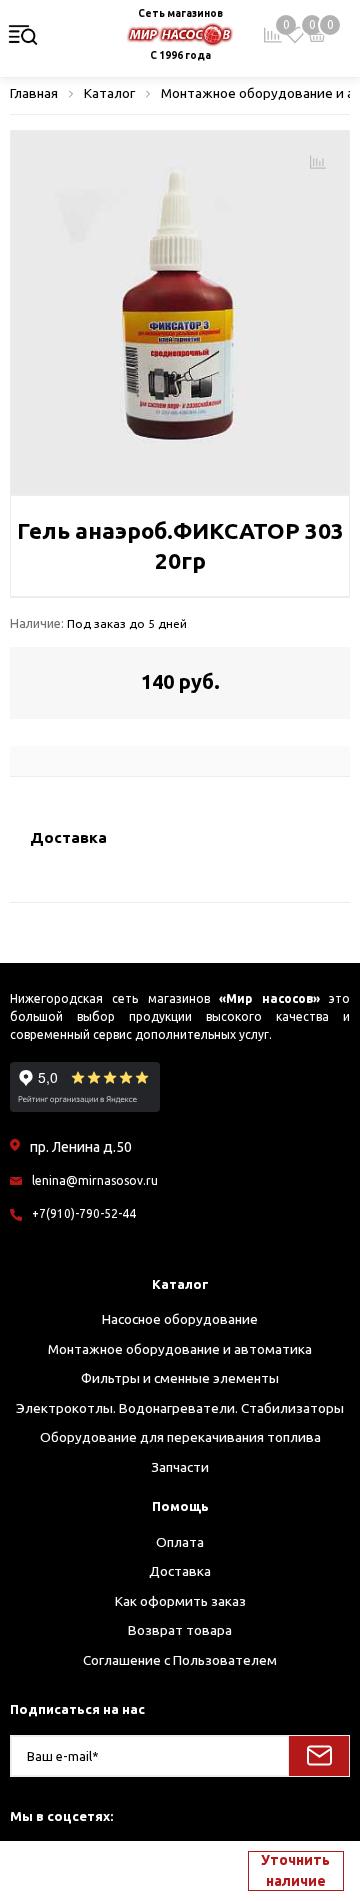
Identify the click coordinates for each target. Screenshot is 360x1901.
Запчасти (180, 1467)
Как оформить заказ (180, 1601)
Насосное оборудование (180, 1319)
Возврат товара (180, 1630)
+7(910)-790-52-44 (84, 1213)
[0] (295, 35)
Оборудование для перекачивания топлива (180, 1437)
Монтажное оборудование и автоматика (180, 1349)
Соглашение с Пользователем (180, 1660)
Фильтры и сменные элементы (180, 1378)
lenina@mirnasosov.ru (95, 1180)
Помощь (180, 1506)
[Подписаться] (319, 1756)
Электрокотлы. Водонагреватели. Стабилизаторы (180, 1408)
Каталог (180, 1284)
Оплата (180, 1542)
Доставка (180, 1571)
